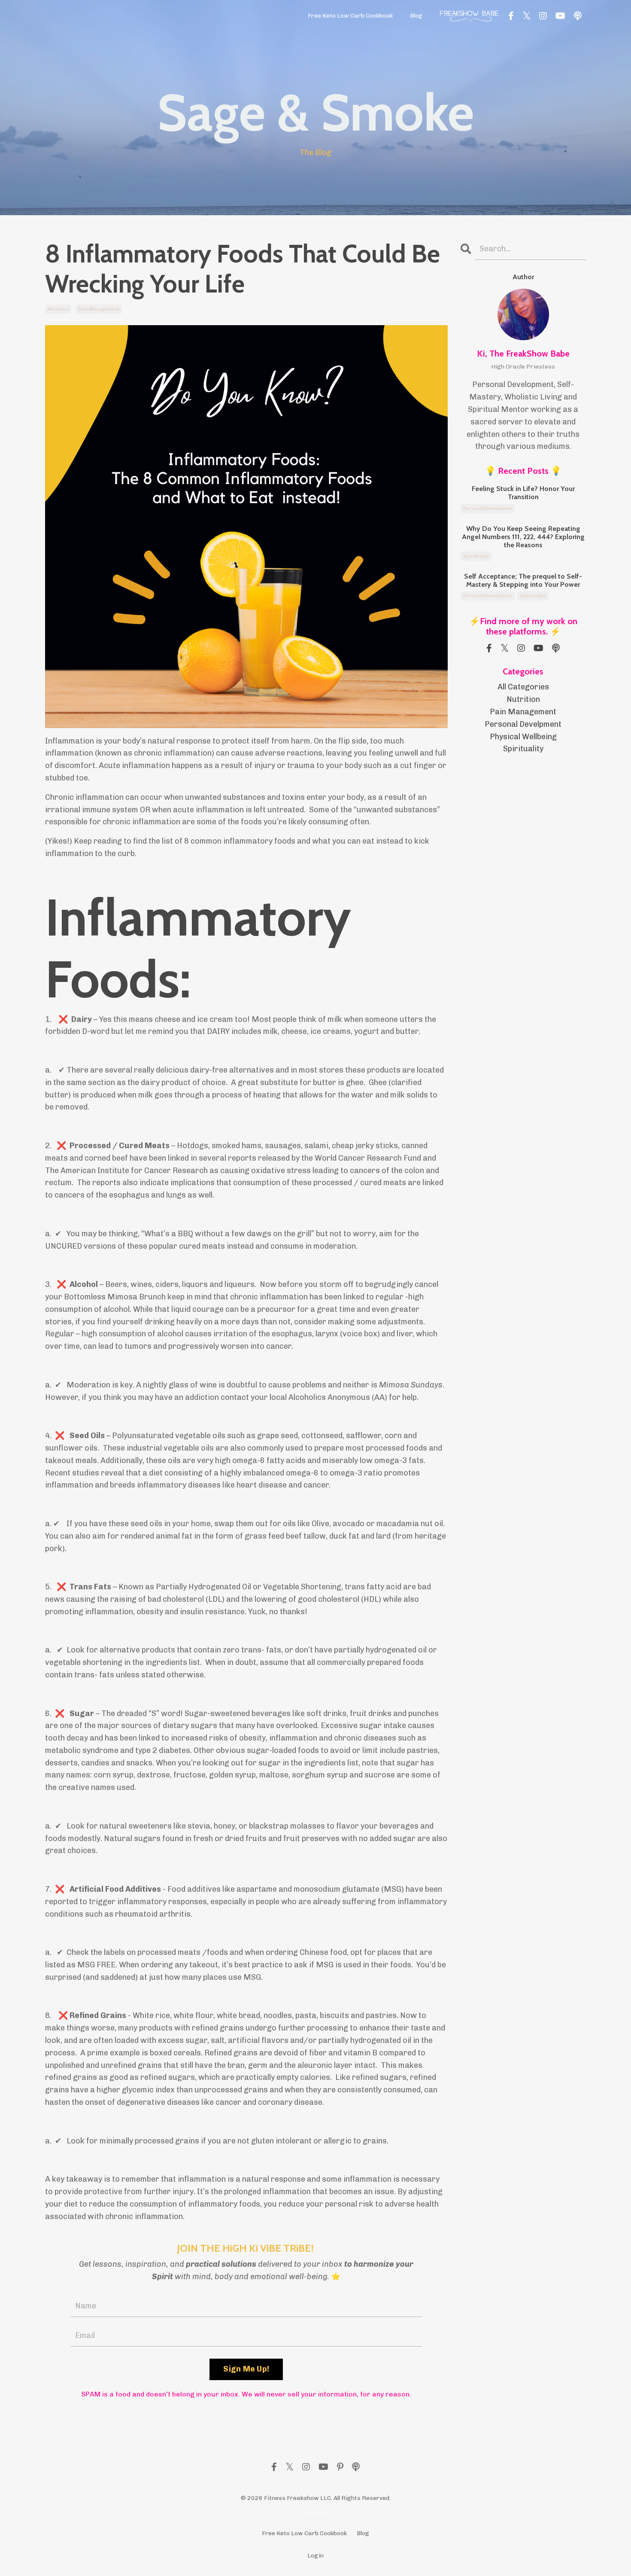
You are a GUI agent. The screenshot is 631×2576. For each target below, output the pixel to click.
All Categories (523, 687)
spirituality (476, 556)
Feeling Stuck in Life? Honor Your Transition (523, 493)
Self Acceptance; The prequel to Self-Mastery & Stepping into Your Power (523, 580)
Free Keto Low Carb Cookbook (350, 16)
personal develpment (488, 509)
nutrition (58, 309)
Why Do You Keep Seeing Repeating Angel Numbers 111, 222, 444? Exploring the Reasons (523, 537)
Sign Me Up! (246, 2369)
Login (315, 2556)
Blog (416, 16)
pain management (99, 309)
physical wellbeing (523, 737)
